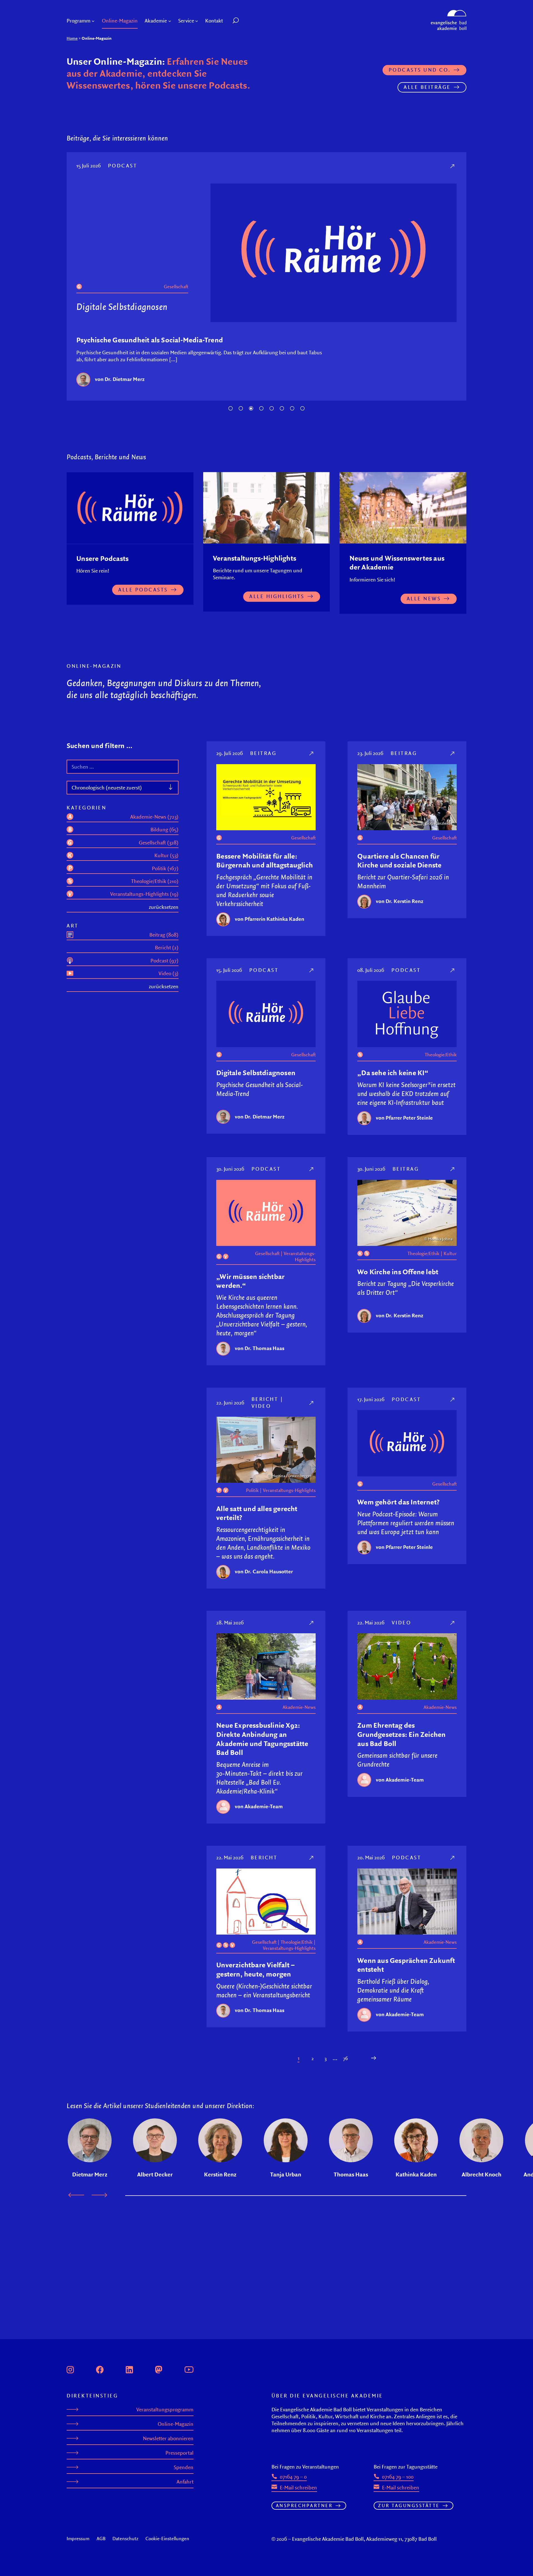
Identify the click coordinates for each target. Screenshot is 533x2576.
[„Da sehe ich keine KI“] (453, 970)
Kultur (450, 1253)
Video (261, 1406)
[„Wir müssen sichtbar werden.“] (312, 1169)
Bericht (265, 1399)
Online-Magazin (176, 2424)
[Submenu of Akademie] (170, 21)
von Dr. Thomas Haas (260, 1348)
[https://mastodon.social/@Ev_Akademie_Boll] (159, 2369)
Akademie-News (299, 1707)
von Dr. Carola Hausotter (264, 1571)
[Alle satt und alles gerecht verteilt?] (312, 1403)
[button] (248, 21)
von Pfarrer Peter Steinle (404, 1118)
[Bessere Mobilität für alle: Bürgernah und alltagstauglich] (312, 753)
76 (345, 2058)
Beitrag (263, 753)
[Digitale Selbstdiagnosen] (453, 166)
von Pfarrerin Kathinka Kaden (270, 919)
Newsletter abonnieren (168, 2438)
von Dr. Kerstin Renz (400, 901)
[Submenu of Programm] (93, 21)
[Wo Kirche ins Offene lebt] (453, 1169)
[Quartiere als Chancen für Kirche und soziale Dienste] (453, 753)
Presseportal (179, 2453)
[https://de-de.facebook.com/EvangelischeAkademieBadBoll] (100, 2369)
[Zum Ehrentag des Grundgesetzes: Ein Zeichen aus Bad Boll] (453, 1623)
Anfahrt (185, 2482)
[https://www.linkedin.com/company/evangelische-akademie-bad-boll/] (129, 2369)
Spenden (184, 2467)
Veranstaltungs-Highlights (300, 1256)
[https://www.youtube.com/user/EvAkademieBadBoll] (189, 2369)
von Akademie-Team (259, 1806)
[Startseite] (449, 12)
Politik (252, 1490)
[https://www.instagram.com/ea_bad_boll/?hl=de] (70, 2369)
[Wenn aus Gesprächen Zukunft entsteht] (453, 1858)
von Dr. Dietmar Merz (120, 379)
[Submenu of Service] (197, 21)
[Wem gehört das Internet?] (453, 1399)
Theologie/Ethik (441, 1055)
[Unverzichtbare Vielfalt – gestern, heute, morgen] (312, 1858)
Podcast (123, 165)
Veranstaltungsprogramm (165, 2410)
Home (72, 38)
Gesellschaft (176, 287)
